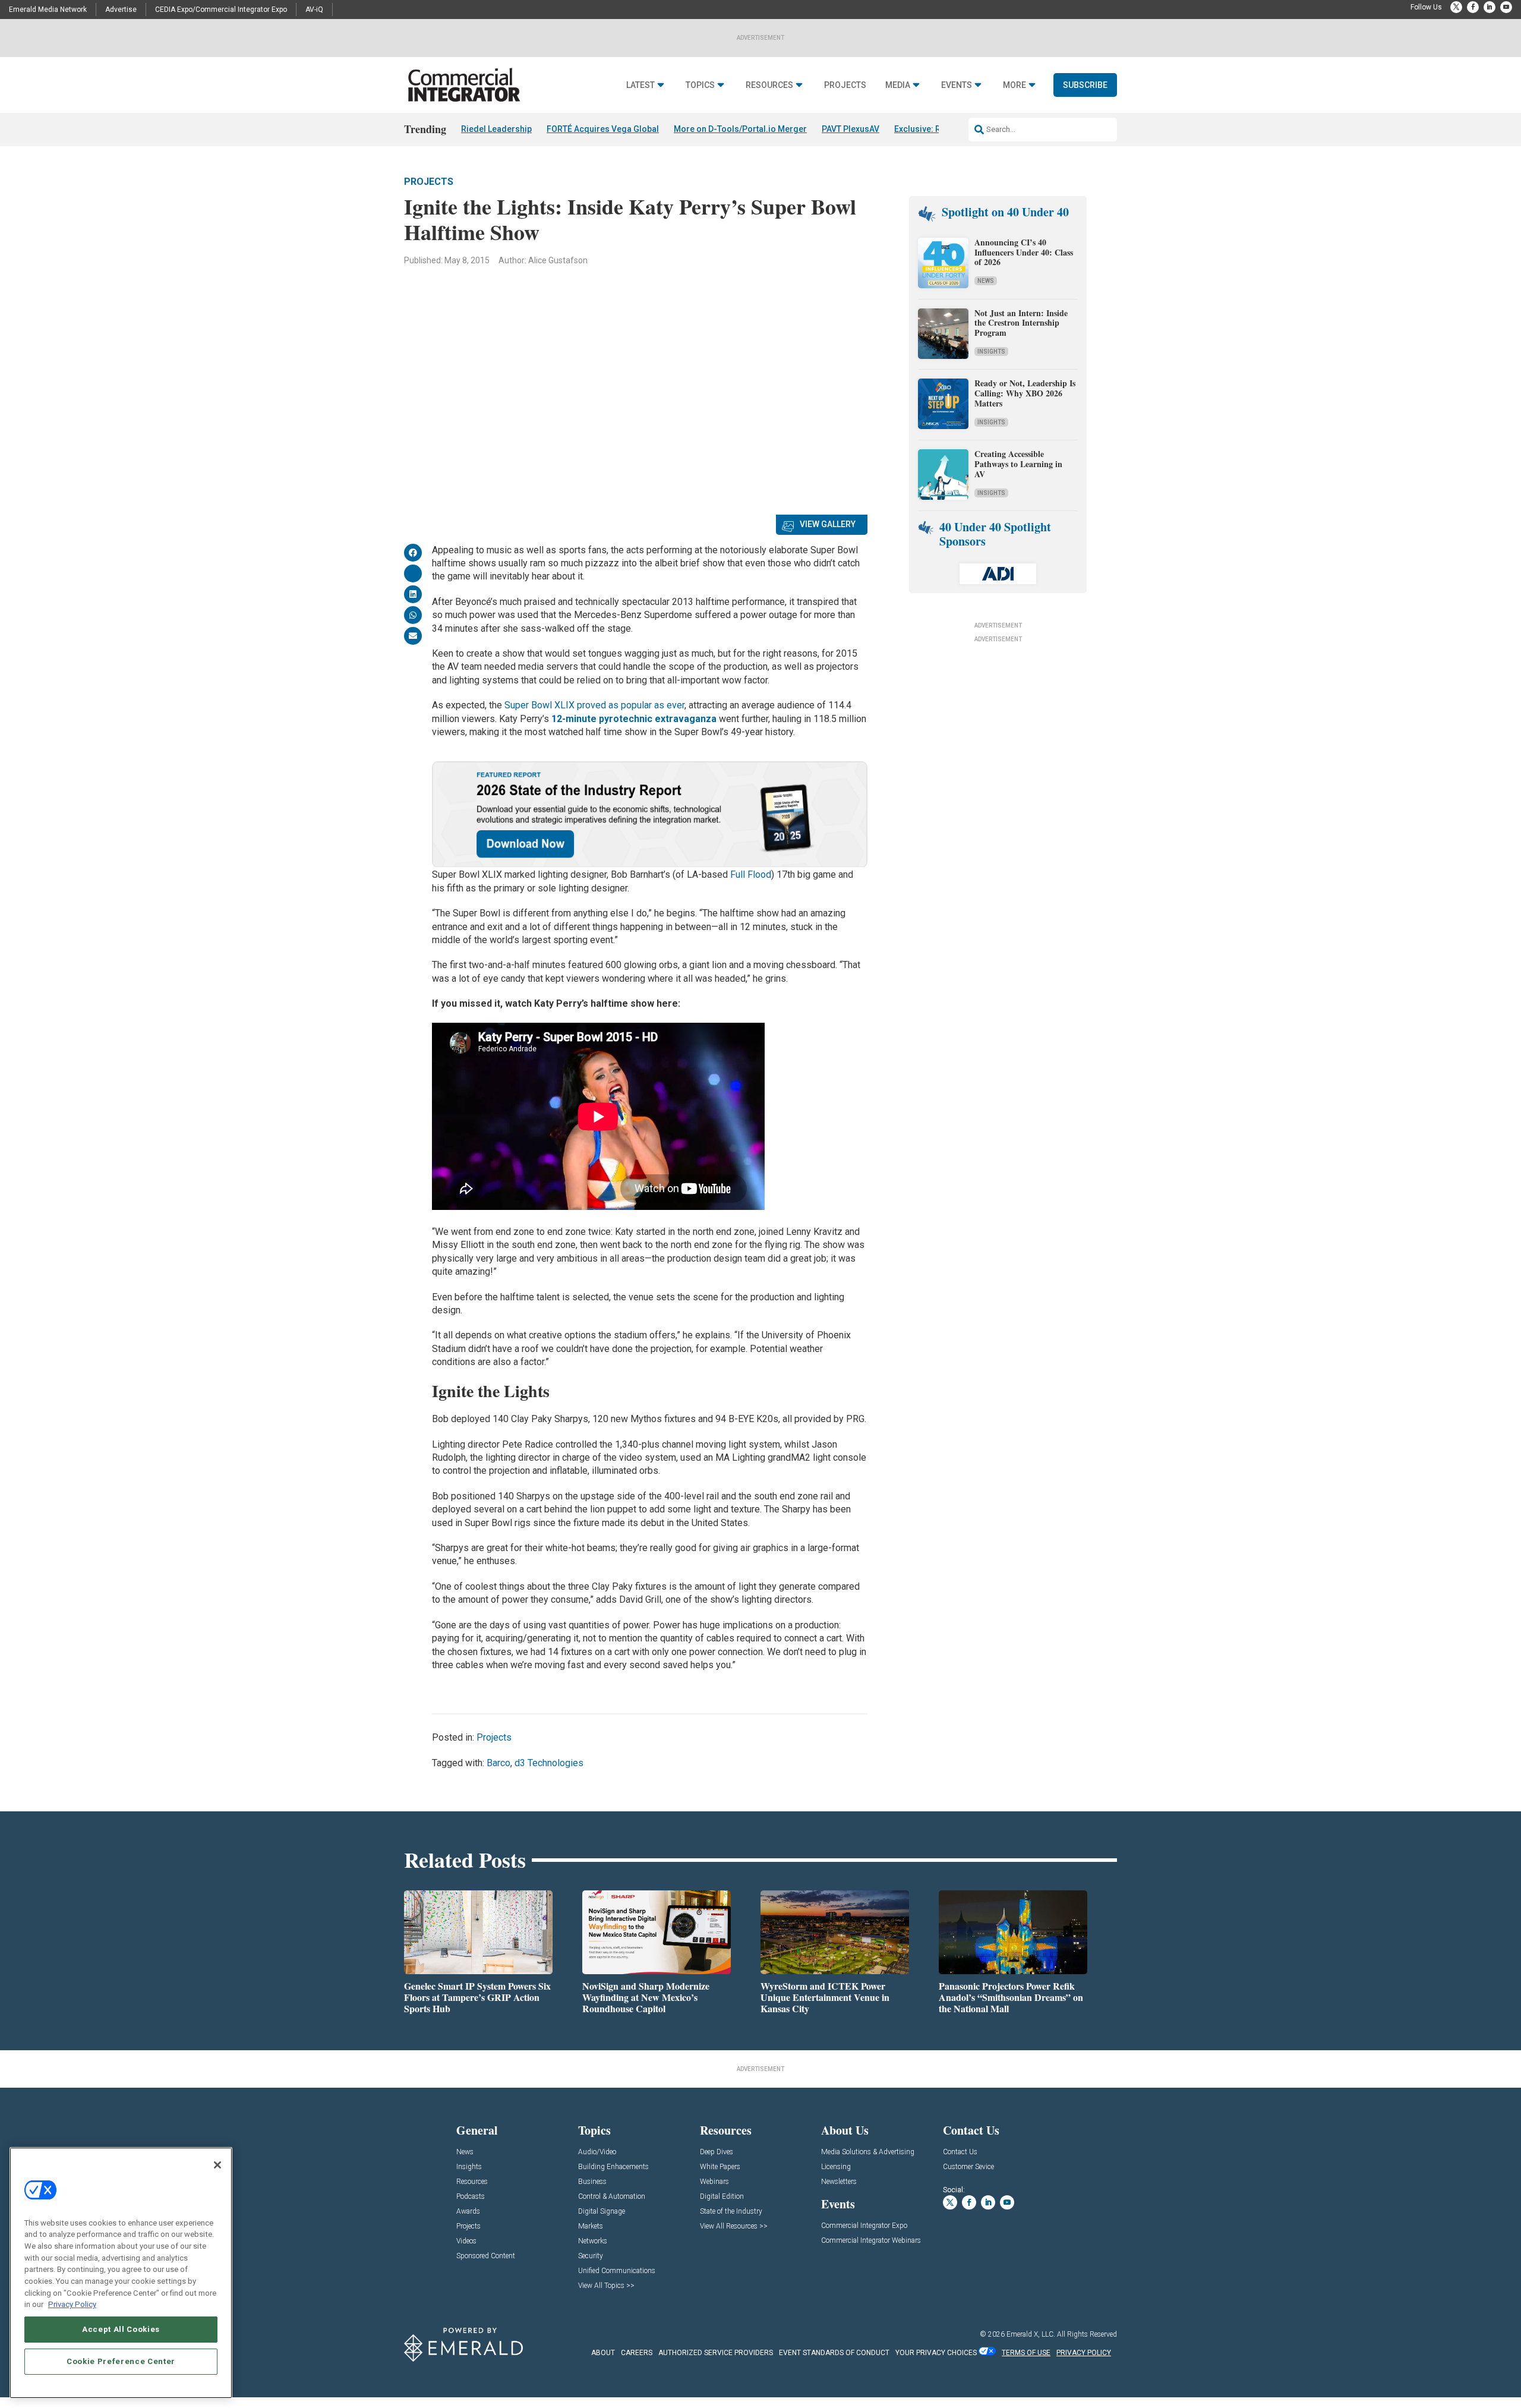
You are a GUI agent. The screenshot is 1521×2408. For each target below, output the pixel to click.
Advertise (121, 10)
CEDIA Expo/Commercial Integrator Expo (221, 10)
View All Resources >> (734, 2226)
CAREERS (637, 2353)
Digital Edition (722, 2197)
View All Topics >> (606, 2286)
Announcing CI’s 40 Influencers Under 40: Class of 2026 (1024, 252)
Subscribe (1085, 85)
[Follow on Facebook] (1473, 7)
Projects (845, 85)
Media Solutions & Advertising (868, 2152)
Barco (498, 1763)
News (986, 281)
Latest (640, 85)
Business (592, 2182)
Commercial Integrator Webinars (871, 2241)
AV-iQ (314, 10)
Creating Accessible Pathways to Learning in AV (1018, 464)
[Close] (217, 2165)
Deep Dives (717, 2152)
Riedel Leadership (496, 129)
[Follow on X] (1456, 7)
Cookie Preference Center (121, 2361)
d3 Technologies (549, 1763)
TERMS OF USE (1026, 2353)
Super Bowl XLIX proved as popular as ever (594, 705)
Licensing (836, 2167)
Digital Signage (602, 2212)
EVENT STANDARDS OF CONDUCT (834, 2353)
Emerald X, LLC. (1031, 2334)
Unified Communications (617, 2271)
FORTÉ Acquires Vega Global (603, 129)
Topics (700, 85)
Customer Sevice (968, 2167)
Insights (991, 352)
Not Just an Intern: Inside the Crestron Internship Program (1021, 323)
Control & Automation (612, 2197)
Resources (769, 85)
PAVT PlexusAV (851, 129)
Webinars (714, 2182)
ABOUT (603, 2353)
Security (591, 2256)
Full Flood (751, 874)
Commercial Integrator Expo (864, 2226)
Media (898, 85)
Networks (593, 2241)
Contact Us (960, 2152)
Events (957, 85)
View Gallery (828, 524)
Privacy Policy (72, 2304)
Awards (468, 2212)
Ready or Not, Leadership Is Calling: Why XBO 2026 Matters (1025, 393)
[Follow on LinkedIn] (1490, 7)
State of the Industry (731, 2212)
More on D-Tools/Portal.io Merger (740, 129)
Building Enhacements (613, 2167)
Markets (591, 2226)
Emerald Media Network (48, 10)
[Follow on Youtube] (1506, 7)
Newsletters (839, 2182)
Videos (466, 2241)
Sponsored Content (486, 2256)
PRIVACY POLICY (1084, 2353)
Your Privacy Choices (936, 2353)
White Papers (720, 2167)
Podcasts (471, 2197)
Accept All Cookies (121, 2329)
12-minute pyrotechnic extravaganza (634, 719)
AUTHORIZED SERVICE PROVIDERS (716, 2353)
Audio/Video (597, 2152)
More (1014, 85)
